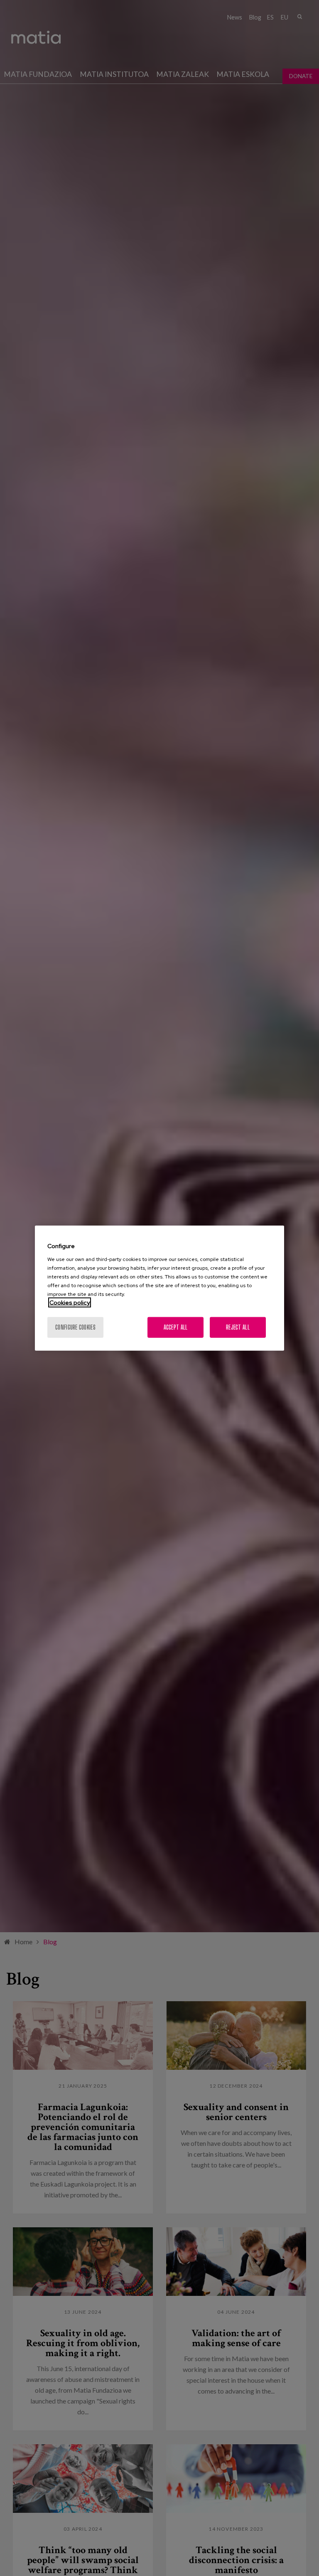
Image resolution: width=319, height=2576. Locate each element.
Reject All (238, 1327)
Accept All (176, 1327)
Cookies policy (70, 1302)
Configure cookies (75, 1327)
